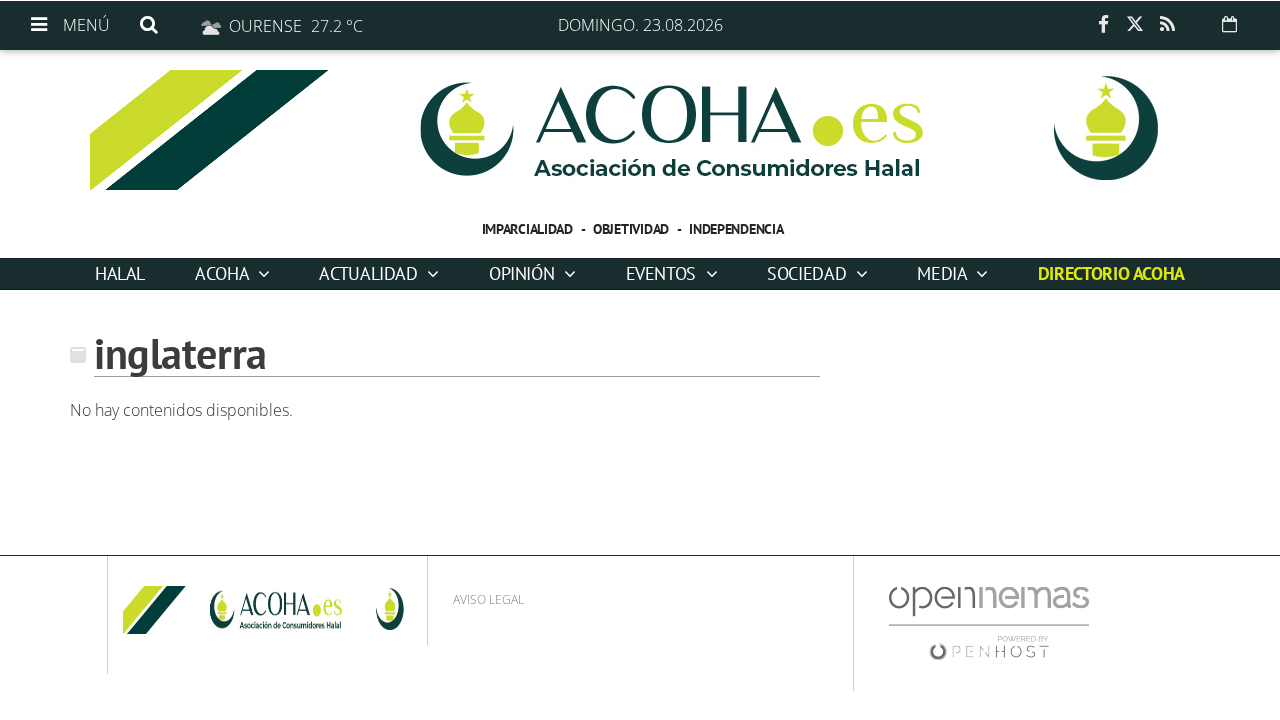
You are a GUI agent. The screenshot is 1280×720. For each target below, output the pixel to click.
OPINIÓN (524, 273)
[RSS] (1167, 25)
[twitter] (1135, 25)
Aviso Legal (488, 599)
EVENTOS (663, 273)
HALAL (120, 273)
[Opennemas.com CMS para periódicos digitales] (989, 622)
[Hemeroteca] (1229, 24)
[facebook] (1103, 25)
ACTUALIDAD (370, 273)
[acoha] (640, 130)
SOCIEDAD (809, 273)
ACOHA (224, 273)
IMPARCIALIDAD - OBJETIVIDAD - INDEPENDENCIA (633, 229)
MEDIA (944, 273)
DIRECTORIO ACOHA (1111, 273)
